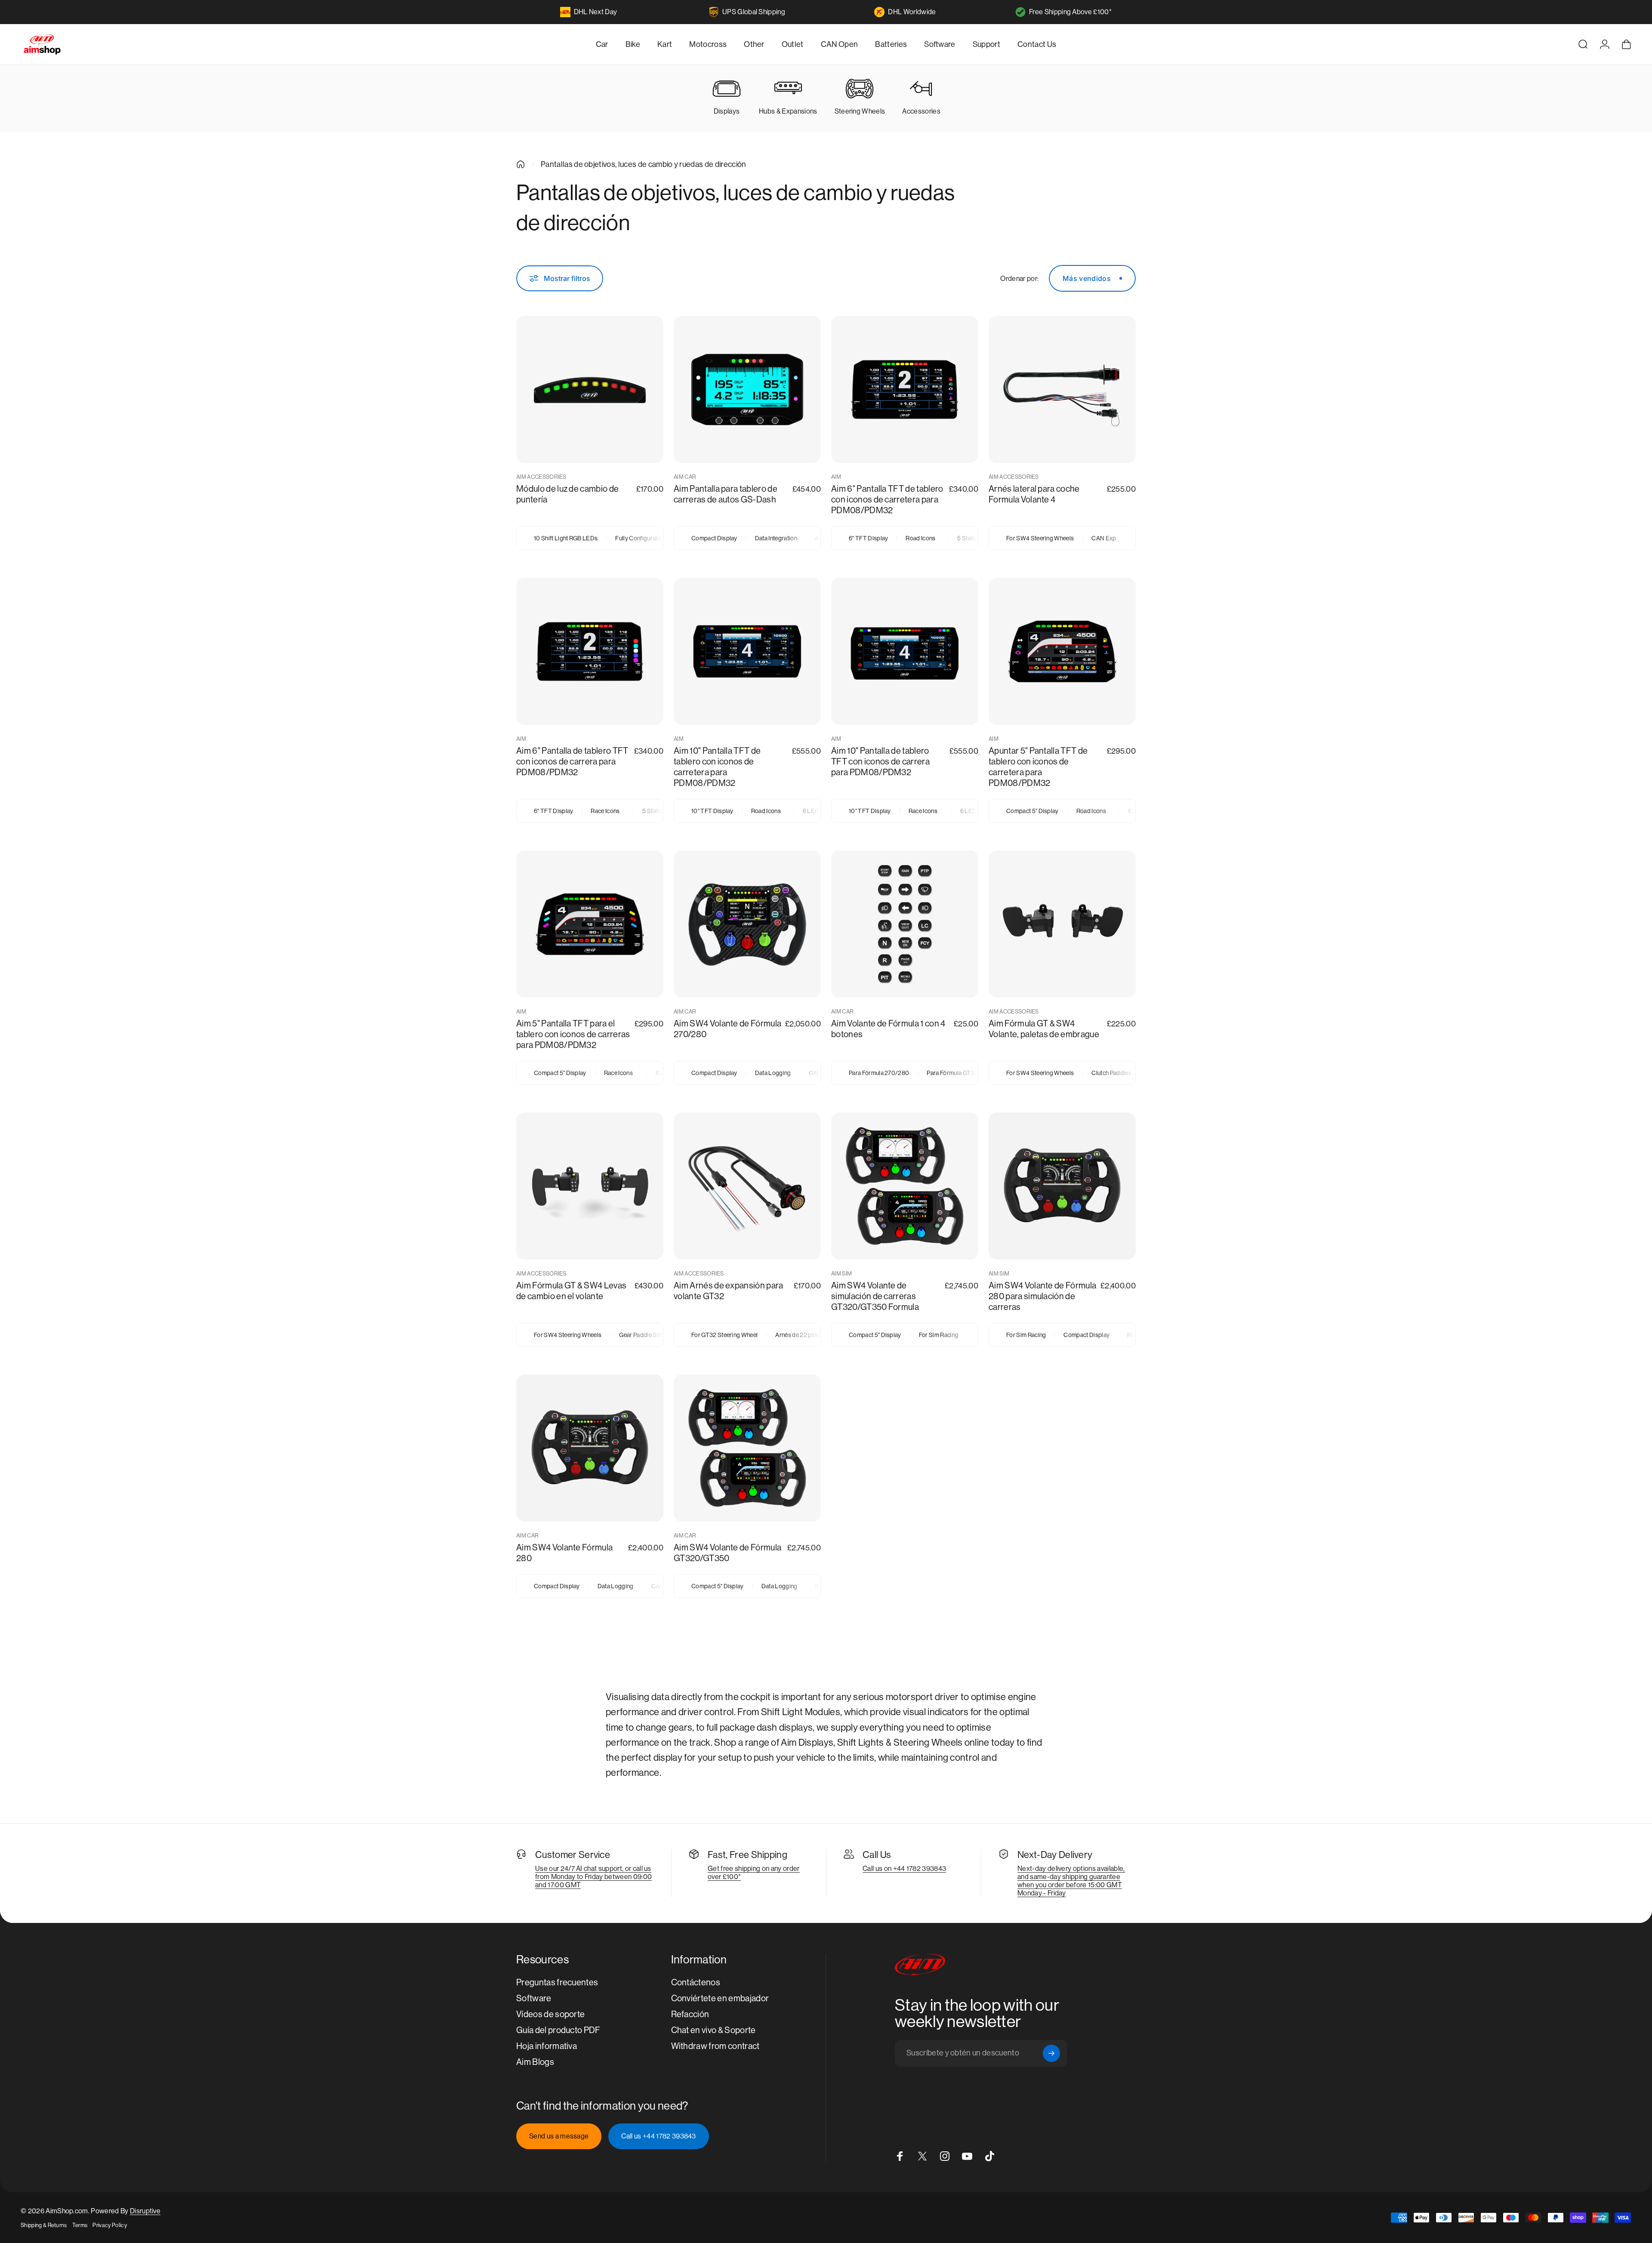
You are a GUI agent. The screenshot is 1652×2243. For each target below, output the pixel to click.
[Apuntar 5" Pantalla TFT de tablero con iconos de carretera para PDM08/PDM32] (1062, 651)
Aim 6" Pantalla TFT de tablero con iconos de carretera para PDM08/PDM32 (887, 500)
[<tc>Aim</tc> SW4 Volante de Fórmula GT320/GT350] (747, 1448)
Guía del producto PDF (558, 2030)
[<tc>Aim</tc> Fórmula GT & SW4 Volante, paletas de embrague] (1062, 924)
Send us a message (559, 2136)
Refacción (690, 2014)
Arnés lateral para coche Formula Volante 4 (1034, 494)
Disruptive (145, 2211)
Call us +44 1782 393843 (658, 2136)
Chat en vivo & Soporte (714, 2030)
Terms (80, 2225)
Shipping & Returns (44, 2225)
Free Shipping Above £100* (1070, 12)
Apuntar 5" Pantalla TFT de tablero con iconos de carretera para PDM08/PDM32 (1038, 767)
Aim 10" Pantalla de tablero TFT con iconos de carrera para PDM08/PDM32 (880, 762)
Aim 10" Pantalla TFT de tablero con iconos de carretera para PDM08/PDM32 (717, 767)
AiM (836, 477)
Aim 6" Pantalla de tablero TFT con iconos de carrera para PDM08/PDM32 (572, 762)
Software (534, 1998)
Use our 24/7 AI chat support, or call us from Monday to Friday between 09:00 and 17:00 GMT (593, 1877)
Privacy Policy (109, 2225)
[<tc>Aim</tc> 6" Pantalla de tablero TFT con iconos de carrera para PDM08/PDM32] (590, 651)
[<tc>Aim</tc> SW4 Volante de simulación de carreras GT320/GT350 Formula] (905, 1186)
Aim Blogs (535, 2062)
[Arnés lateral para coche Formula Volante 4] (1062, 389)
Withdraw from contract (715, 2046)
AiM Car (685, 477)
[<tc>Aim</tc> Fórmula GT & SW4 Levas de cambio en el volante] (590, 1186)
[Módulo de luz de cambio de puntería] (590, 389)
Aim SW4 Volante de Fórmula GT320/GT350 (727, 1553)
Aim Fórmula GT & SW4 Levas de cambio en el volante (571, 1291)
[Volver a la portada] (521, 164)
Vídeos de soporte (550, 2014)
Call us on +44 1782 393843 (904, 1869)
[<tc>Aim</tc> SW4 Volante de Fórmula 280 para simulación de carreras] (1062, 1186)
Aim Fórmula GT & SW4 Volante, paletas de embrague (1044, 1029)
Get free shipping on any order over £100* (754, 1873)
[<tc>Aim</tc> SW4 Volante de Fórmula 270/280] (747, 924)
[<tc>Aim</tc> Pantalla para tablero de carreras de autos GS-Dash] (747, 389)
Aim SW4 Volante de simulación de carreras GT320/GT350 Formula (875, 1296)
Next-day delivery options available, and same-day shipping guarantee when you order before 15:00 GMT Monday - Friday (1071, 1881)
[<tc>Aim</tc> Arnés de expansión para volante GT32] (747, 1186)
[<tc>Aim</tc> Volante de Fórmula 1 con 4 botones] (905, 924)
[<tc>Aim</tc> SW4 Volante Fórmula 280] (590, 1448)
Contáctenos (696, 1983)
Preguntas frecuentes (557, 1983)
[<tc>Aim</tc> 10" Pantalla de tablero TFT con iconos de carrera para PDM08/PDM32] (905, 651)
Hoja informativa (547, 2046)
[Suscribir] (1051, 2053)
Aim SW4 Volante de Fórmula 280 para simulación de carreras (1042, 1296)
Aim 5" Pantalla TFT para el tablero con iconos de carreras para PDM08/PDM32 (573, 1034)
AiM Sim (841, 1274)
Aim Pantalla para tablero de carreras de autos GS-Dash (726, 494)
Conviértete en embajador (720, 1998)
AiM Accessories (541, 477)
